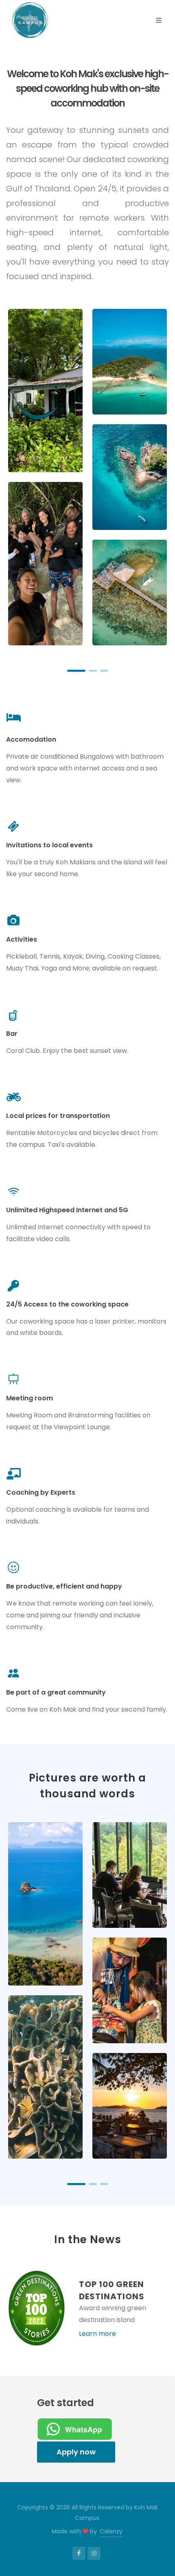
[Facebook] (79, 2553)
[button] (76, 671)
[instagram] (94, 2553)
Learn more (97, 2334)
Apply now (76, 2452)
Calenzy (111, 2531)
